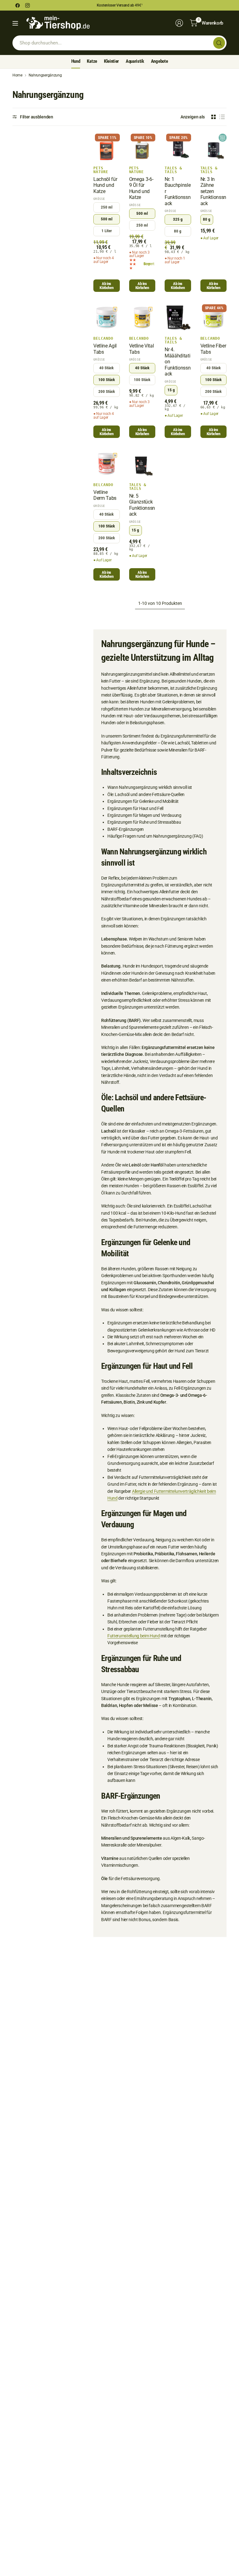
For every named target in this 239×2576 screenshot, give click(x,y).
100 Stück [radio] (107, 380)
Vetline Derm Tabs (105, 495)
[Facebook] (17, 5)
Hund (76, 61)
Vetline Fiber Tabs (213, 349)
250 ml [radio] (107, 207)
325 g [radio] (178, 219)
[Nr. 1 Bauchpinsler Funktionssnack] (178, 147)
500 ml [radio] (107, 219)
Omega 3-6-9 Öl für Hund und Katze (141, 188)
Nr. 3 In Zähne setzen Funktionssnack (213, 191)
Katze (92, 61)
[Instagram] (27, 5)
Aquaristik (135, 61)
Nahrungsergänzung (45, 75)
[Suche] (219, 43)
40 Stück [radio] (106, 368)
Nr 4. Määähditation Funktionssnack (178, 362)
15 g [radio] (171, 390)
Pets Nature (101, 170)
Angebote (159, 61)
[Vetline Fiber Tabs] (214, 317)
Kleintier (111, 61)
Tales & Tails (173, 170)
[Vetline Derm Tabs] (107, 464)
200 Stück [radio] (107, 391)
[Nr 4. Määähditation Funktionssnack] (178, 317)
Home (17, 75)
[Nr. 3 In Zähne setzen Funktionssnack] (214, 147)
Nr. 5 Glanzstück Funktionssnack (142, 505)
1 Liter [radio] (107, 231)
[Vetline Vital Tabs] (142, 317)
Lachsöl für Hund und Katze (105, 185)
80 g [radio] (178, 231)
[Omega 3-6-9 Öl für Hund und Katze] (142, 147)
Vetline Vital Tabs (142, 349)
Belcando (103, 338)
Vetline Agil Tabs (105, 349)
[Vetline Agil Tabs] (107, 317)
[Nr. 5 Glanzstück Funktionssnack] (142, 464)
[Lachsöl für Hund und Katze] (107, 147)
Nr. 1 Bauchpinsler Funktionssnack (178, 191)
